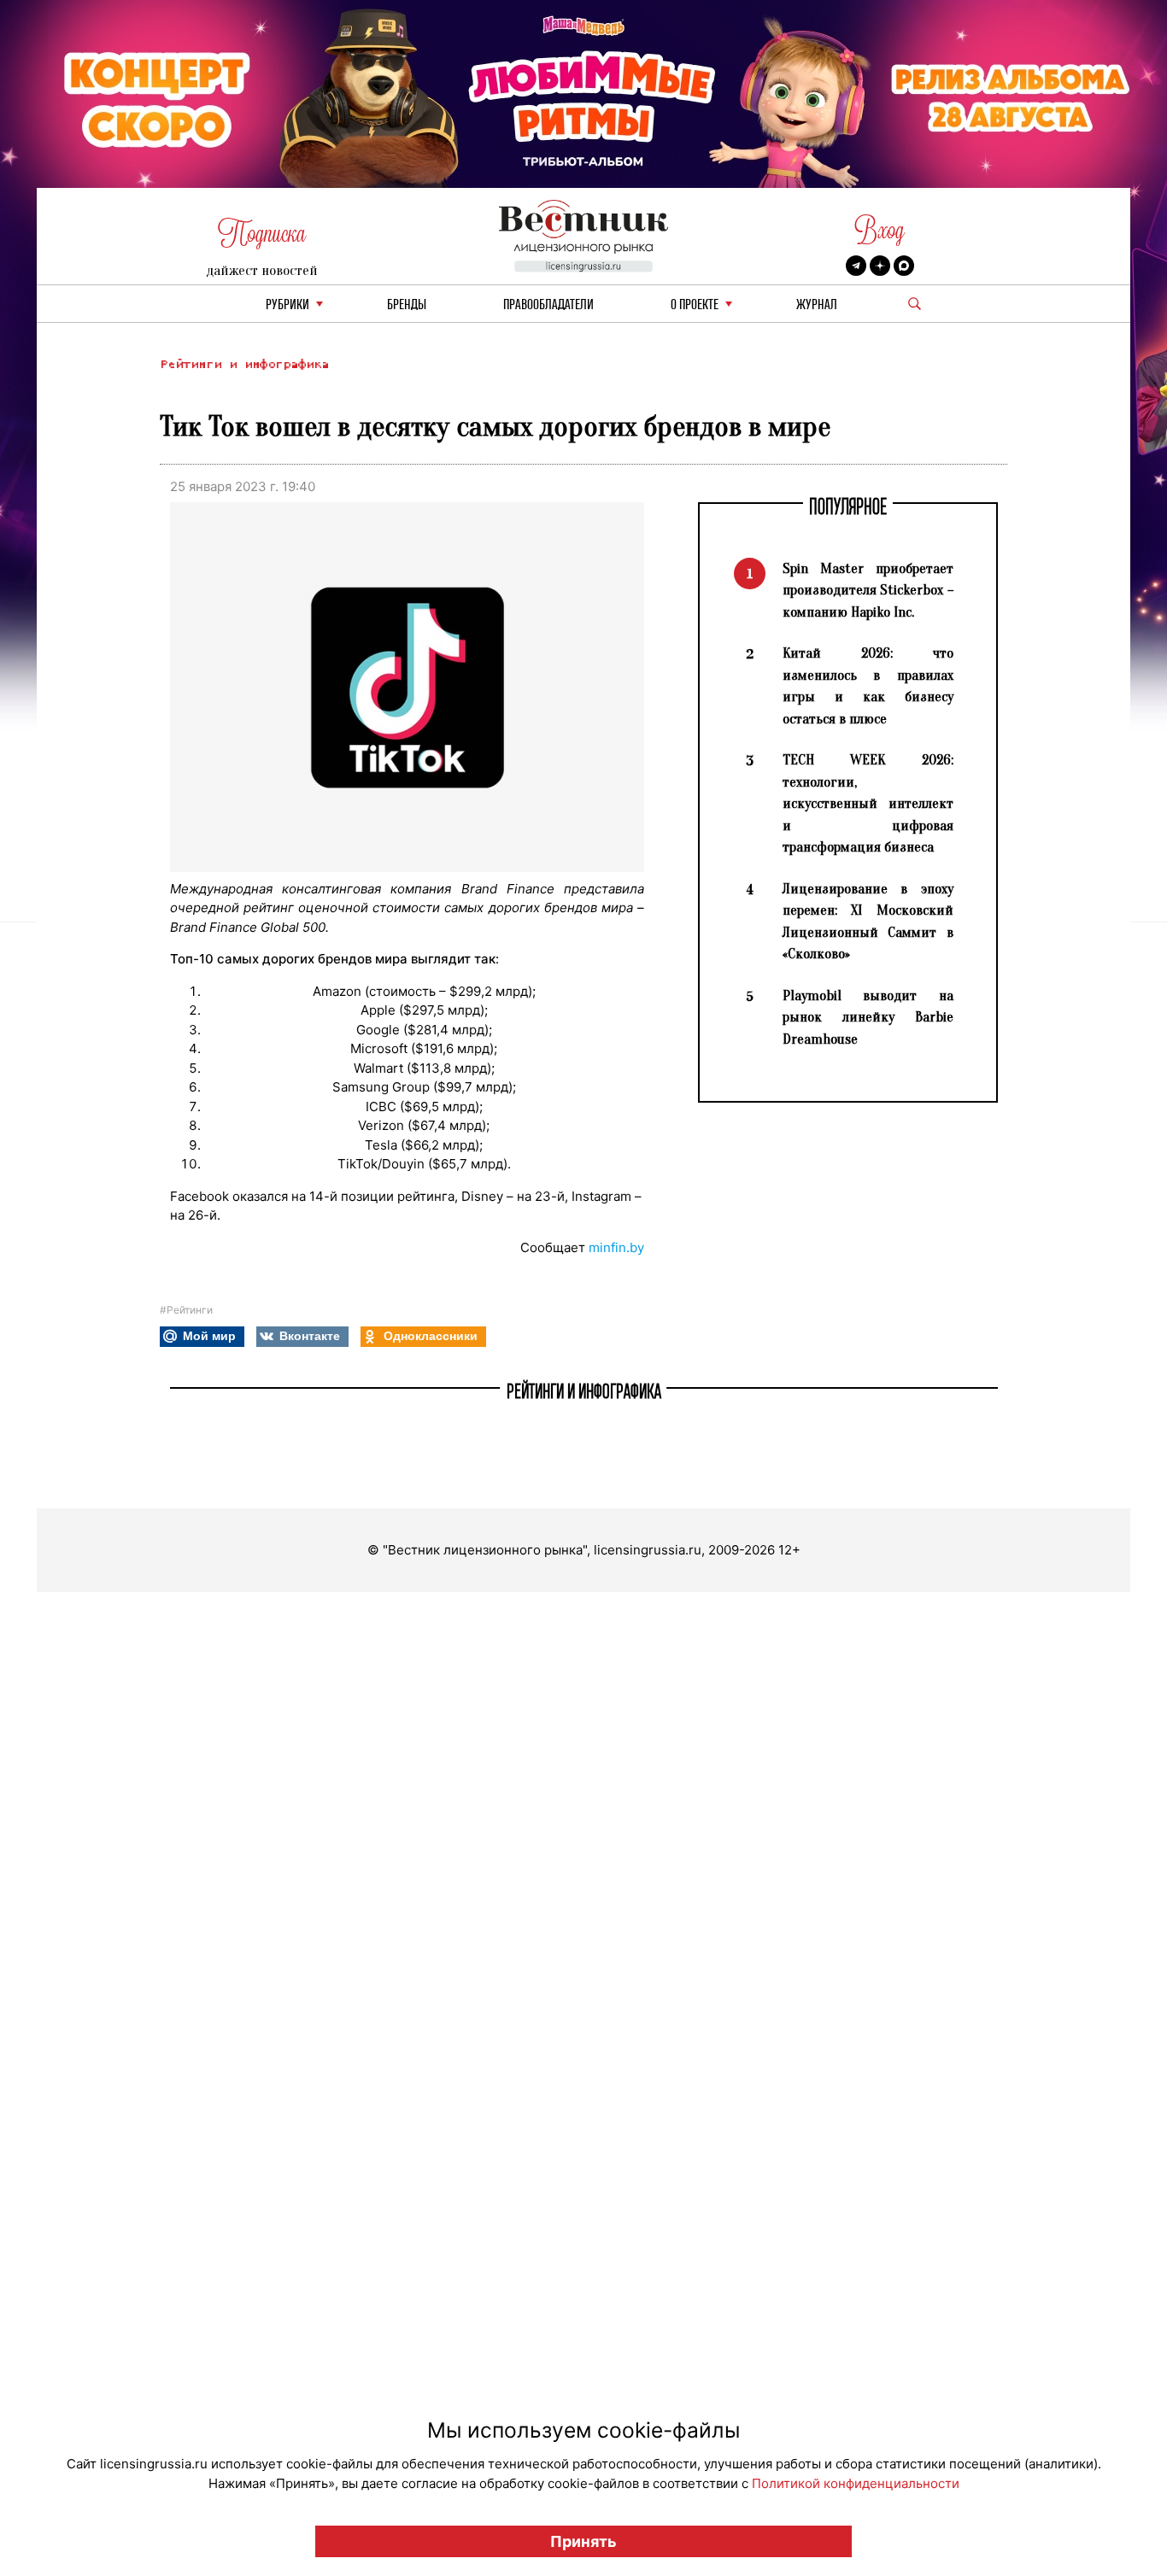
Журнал (817, 305)
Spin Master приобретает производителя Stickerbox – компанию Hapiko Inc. (868, 590)
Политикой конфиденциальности (856, 2483)
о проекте (695, 305)
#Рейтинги (186, 1310)
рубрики (287, 305)
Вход (880, 230)
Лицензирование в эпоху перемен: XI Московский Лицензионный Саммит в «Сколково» (868, 922)
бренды (407, 305)
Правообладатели (548, 305)
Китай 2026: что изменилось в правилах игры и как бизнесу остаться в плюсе (868, 686)
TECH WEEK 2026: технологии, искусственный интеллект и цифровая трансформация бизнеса (868, 803)
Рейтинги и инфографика (244, 364)
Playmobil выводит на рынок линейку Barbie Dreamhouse (868, 1017)
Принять (583, 2541)
